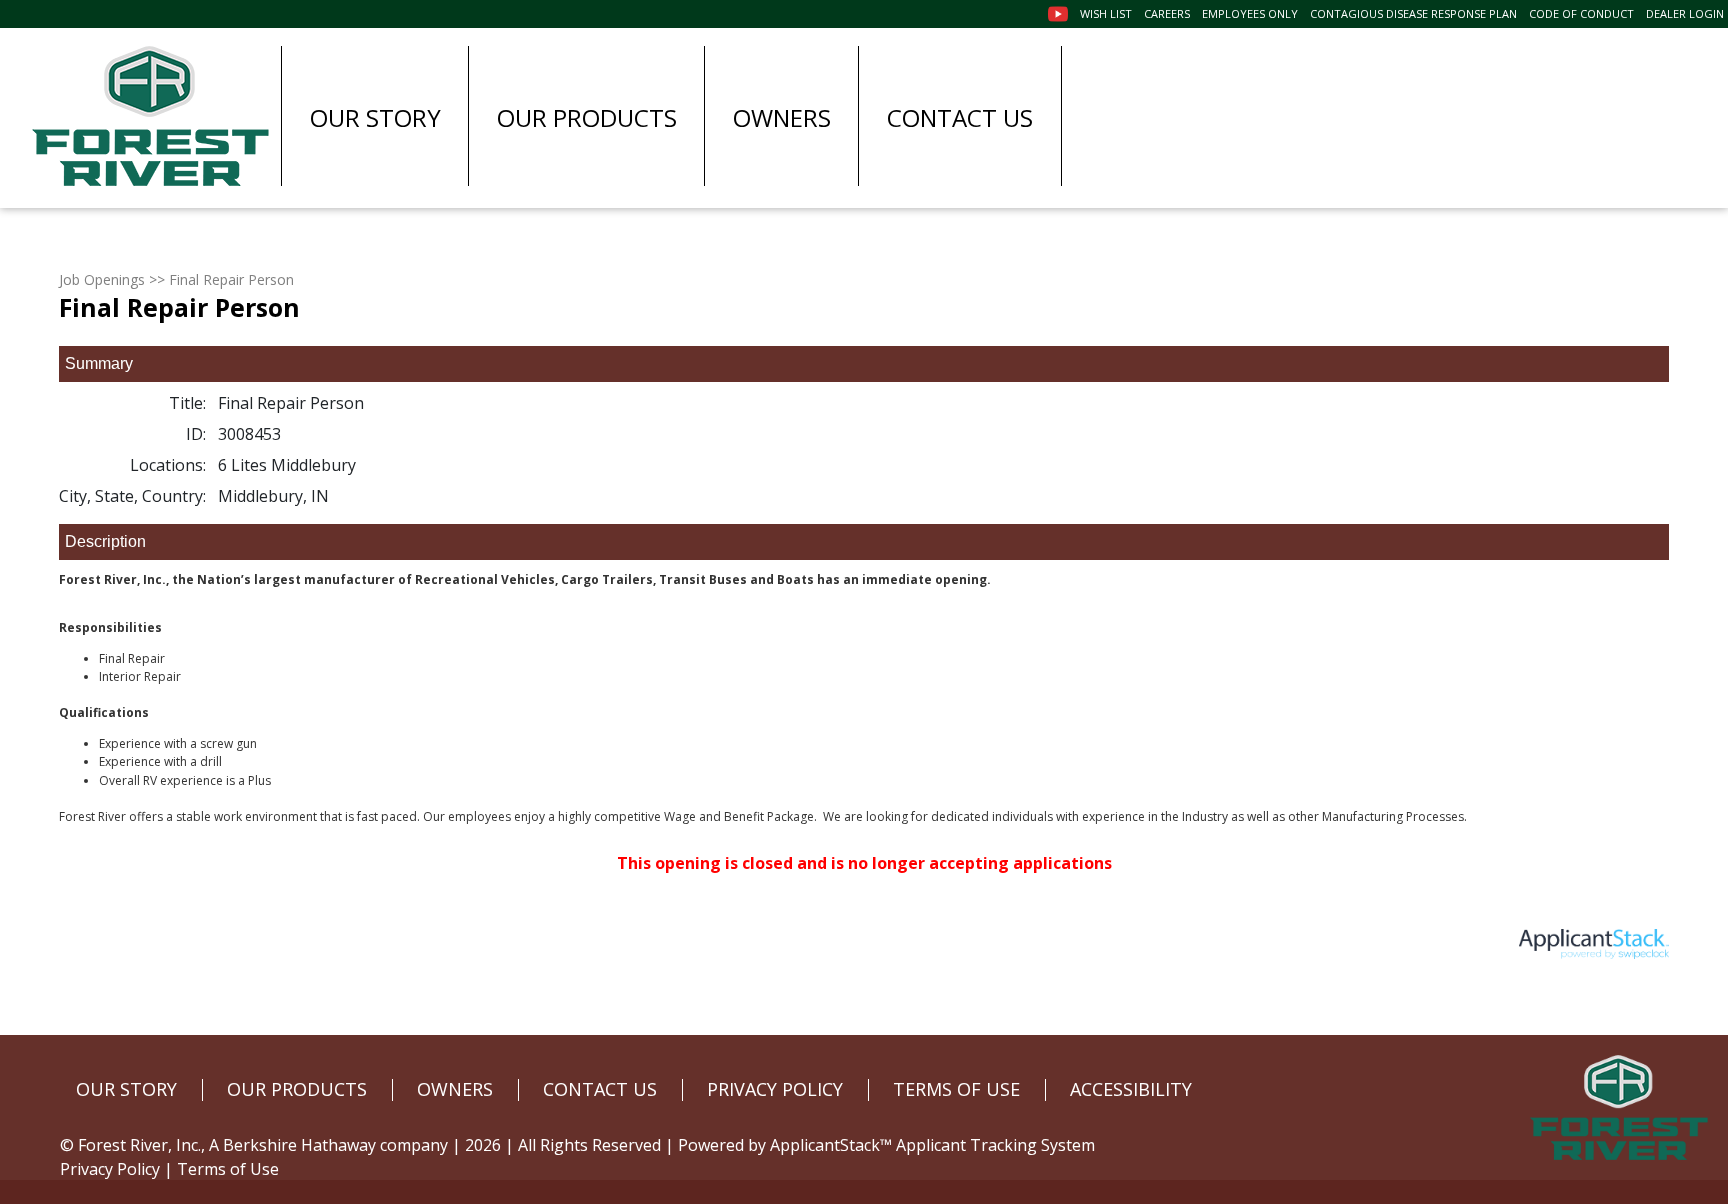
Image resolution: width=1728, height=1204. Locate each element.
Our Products (587, 117)
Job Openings (102, 279)
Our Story (375, 117)
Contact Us (960, 117)
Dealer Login (1685, 13)
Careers (1167, 13)
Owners (782, 117)
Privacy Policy (110, 1169)
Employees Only (1250, 13)
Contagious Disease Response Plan (1413, 13)
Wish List (1106, 13)
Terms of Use (228, 1169)
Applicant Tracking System (995, 1145)
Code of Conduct (1581, 13)
